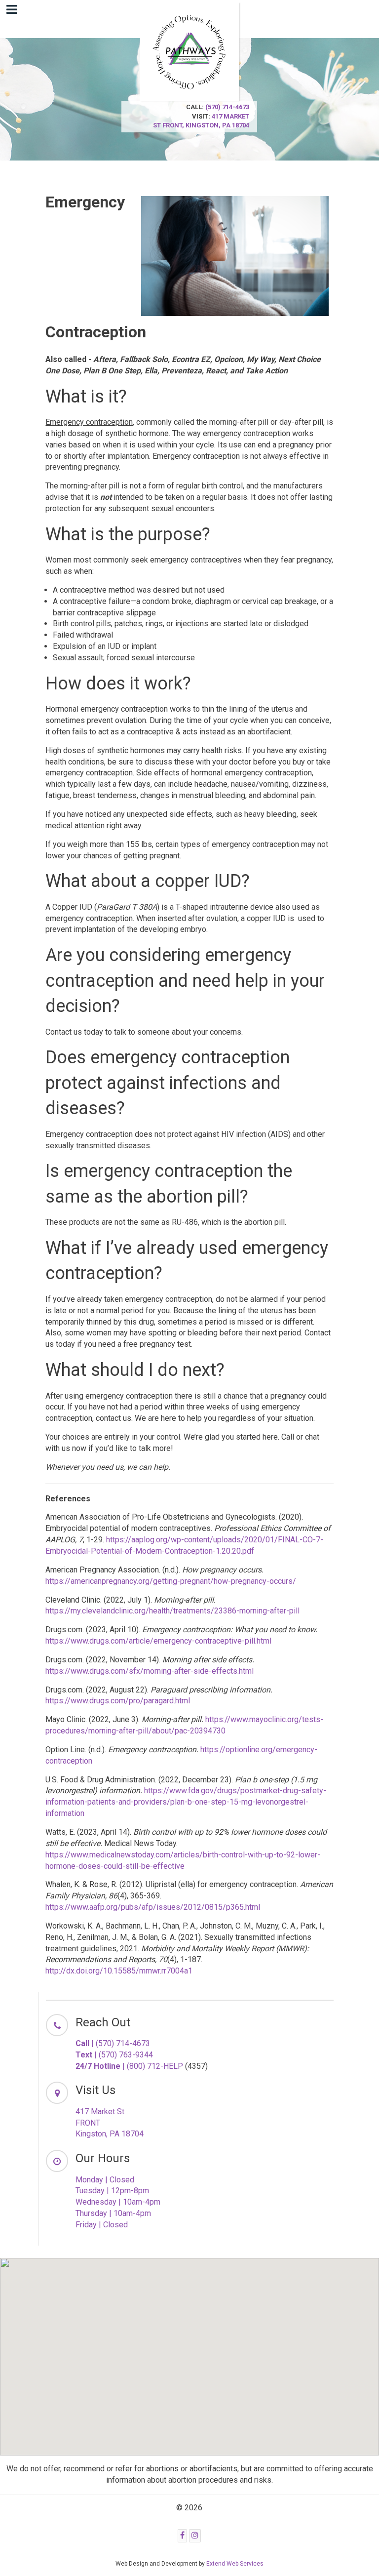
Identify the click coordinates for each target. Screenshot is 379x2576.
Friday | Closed (102, 2225)
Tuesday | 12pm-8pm (112, 2191)
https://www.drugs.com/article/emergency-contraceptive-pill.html (158, 1641)
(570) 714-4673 (227, 107)
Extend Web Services (235, 2564)
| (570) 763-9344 (114, 2055)
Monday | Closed (105, 2180)
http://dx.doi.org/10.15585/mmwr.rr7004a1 (119, 1971)
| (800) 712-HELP (129, 2066)
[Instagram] (195, 2536)
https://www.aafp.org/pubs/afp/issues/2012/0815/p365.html (153, 1907)
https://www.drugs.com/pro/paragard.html (118, 1701)
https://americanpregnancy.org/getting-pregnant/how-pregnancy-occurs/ (171, 1581)
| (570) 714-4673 (113, 2043)
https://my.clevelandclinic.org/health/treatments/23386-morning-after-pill (172, 1611)
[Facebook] (182, 2536)
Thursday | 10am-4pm (113, 2213)
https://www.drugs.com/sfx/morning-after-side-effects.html (150, 1671)
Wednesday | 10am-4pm (118, 2202)
